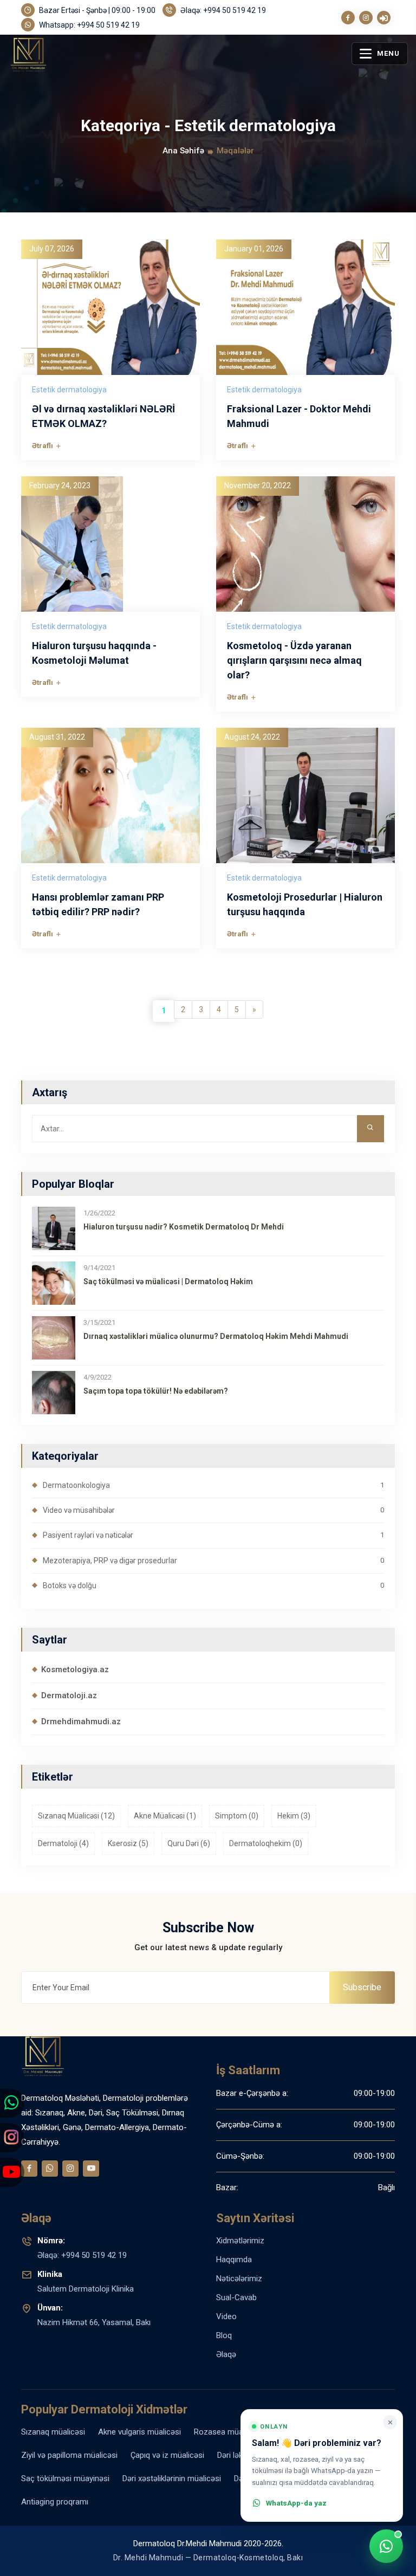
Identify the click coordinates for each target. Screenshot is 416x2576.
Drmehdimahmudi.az (81, 1721)
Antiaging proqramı (55, 2502)
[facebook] (348, 18)
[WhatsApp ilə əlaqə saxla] (386, 2546)
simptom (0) (237, 1816)
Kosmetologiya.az (75, 1669)
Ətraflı (43, 445)
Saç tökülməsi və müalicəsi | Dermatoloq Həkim (168, 1281)
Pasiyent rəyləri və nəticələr (213, 1535)
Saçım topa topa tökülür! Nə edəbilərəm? (156, 1391)
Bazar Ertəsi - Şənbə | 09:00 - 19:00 (96, 10)
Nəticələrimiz (239, 2279)
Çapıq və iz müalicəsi (167, 2455)
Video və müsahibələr (213, 1510)
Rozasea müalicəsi (227, 2432)
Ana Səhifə (183, 151)
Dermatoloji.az (69, 1695)
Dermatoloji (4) (63, 1843)
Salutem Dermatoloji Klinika (86, 2281)
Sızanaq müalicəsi (53, 2432)
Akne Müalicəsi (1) (165, 1816)
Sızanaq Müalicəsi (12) (76, 1816)
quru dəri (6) (189, 1843)
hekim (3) (294, 1816)
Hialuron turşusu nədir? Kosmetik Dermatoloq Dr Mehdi (184, 1227)
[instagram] (366, 18)
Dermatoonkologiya (213, 1485)
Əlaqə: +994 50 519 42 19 (222, 10)
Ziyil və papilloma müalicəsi (69, 2455)
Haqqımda (234, 2260)
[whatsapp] (50, 2169)
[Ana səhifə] (52, 64)
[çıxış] (384, 18)
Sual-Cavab (236, 2297)
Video (226, 2316)
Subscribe (362, 1987)
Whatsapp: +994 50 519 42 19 (89, 25)
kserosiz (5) (128, 1843)
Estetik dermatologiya (69, 390)
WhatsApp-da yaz (296, 2503)
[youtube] (91, 2169)
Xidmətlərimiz (240, 2241)
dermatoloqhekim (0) (266, 1843)
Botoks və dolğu (213, 1585)
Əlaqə (226, 2354)
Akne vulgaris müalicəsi (139, 2432)
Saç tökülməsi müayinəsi (65, 2478)
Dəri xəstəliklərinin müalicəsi (172, 2478)
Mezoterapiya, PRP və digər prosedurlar (213, 1561)
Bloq (224, 2335)
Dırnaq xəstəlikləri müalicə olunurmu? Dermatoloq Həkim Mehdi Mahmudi (216, 1336)
